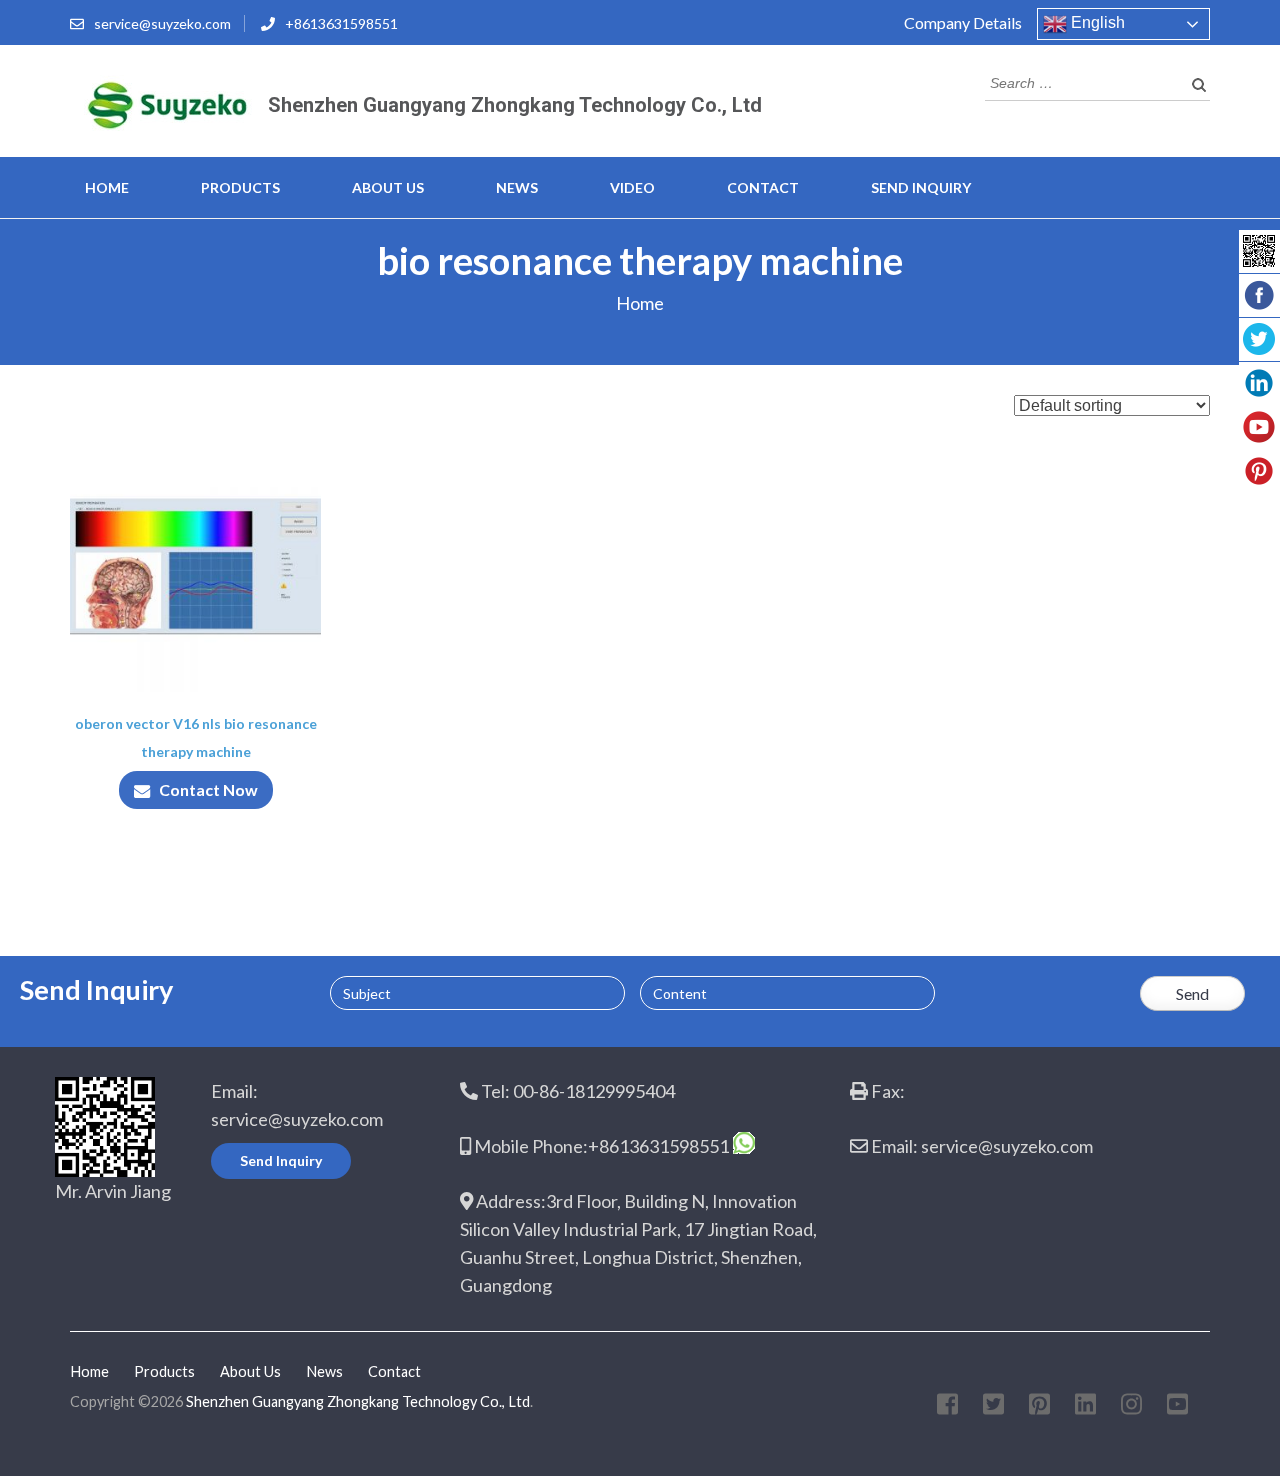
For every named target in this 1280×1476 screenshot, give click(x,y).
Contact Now (208, 789)
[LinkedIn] (1085, 1407)
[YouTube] (1177, 1407)
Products (240, 187)
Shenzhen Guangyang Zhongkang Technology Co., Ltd (515, 105)
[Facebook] (947, 1407)
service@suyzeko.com (162, 23)
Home (107, 187)
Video (632, 187)
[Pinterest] (1039, 1407)
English (1096, 22)
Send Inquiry (921, 187)
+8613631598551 (341, 23)
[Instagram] (1131, 1407)
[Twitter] (993, 1407)
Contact (763, 187)
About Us (388, 187)
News (517, 187)
